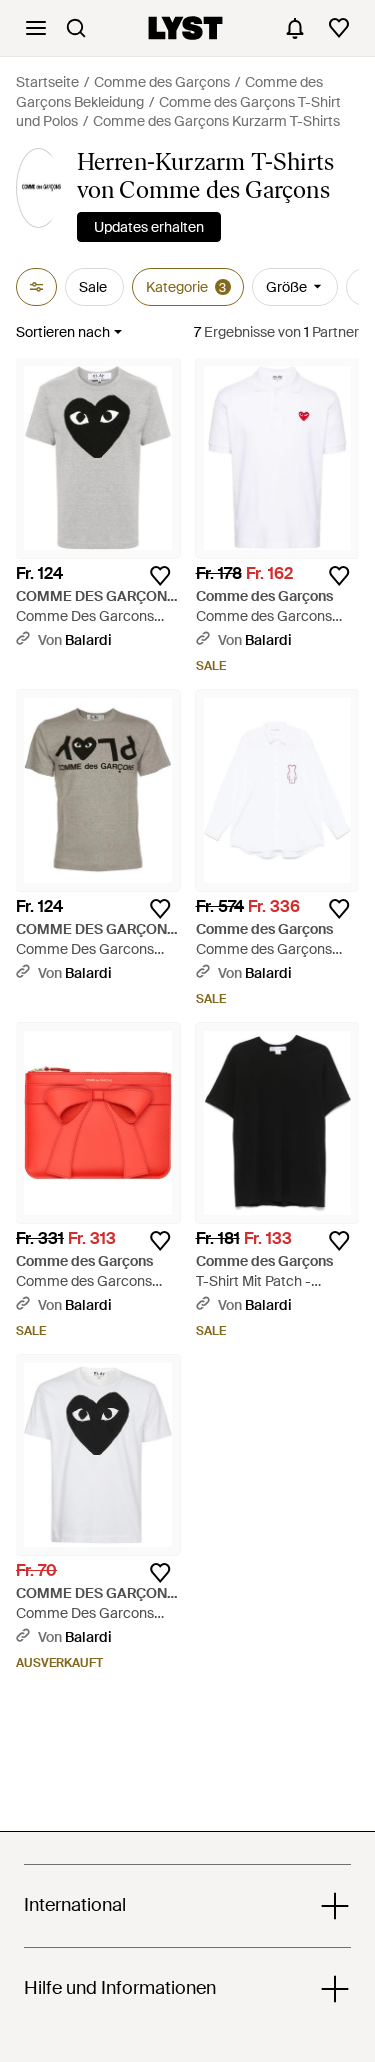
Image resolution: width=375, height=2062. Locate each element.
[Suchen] (76, 28)
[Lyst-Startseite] (185, 28)
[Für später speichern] (160, 576)
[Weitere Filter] (36, 287)
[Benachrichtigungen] (295, 28)
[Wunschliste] (339, 28)
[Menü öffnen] (36, 28)
